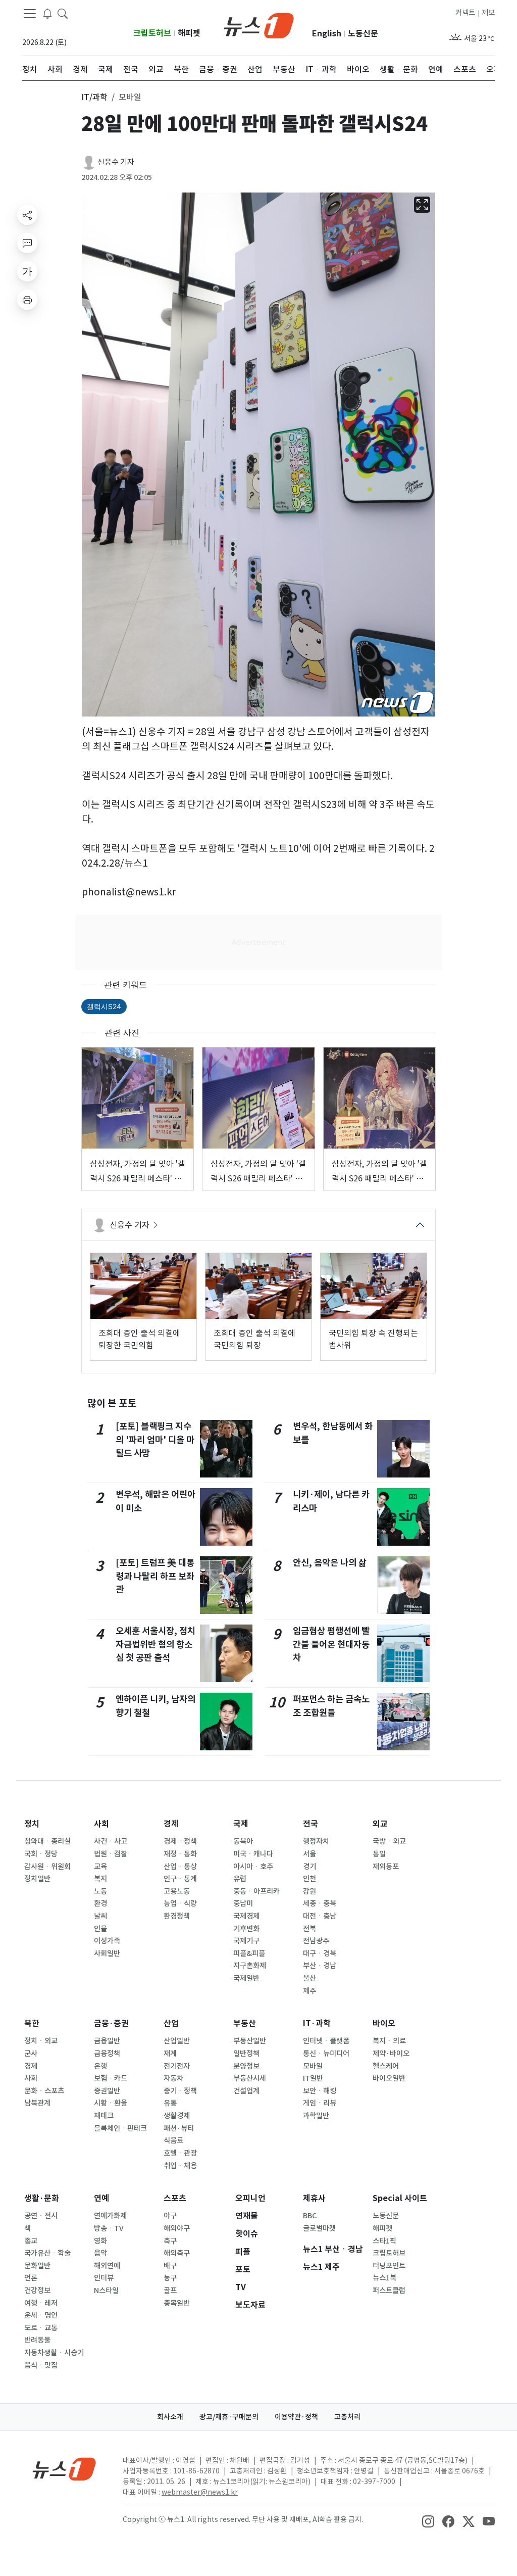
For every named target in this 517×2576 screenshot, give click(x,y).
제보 (488, 13)
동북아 (243, 1841)
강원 (309, 1891)
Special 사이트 (400, 2198)
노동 (100, 1891)
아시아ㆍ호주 (253, 1867)
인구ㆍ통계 (180, 1879)
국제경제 (246, 1916)
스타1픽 (384, 2241)
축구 (170, 2241)
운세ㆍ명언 (41, 2315)
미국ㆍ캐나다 (253, 1854)
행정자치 (316, 1841)
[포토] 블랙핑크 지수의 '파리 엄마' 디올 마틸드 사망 (155, 1440)
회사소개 (170, 2417)
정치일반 (37, 1879)
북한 (32, 2023)
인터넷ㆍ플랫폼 (326, 2041)
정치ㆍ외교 (41, 2041)
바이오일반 (389, 2078)
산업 (171, 2023)
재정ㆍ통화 (180, 1854)
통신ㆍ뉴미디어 (326, 2054)
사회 (101, 1824)
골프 (170, 2291)
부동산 (245, 2023)
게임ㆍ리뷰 (320, 2103)
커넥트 (465, 13)
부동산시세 (250, 2078)
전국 (311, 1824)
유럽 (240, 1879)
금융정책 (107, 2054)
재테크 (104, 2116)
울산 (309, 1978)
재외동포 (386, 1867)
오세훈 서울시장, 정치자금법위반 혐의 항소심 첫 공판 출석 (156, 1644)
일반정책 (246, 2054)
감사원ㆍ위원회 (47, 1867)
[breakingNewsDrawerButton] (47, 13)
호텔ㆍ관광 (180, 2153)
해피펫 (189, 33)
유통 (170, 2103)
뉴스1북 (384, 2278)
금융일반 (107, 2041)
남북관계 (37, 2103)
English (327, 34)
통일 (379, 1854)
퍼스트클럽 (389, 2291)
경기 (309, 1867)
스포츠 (175, 2198)
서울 (309, 1854)
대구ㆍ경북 (320, 1953)
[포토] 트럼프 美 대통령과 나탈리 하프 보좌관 (155, 1576)
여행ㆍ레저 (41, 2303)
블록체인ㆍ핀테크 (120, 2128)
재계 (170, 2054)
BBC (310, 2216)
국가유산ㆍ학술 (47, 2253)
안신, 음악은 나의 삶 (330, 1563)
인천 (309, 1879)
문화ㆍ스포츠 (44, 2091)
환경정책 (177, 1916)
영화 (100, 2241)
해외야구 (177, 2228)
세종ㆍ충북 (320, 1903)
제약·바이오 (391, 2054)
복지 (100, 1879)
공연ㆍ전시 (41, 2216)
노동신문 (363, 34)
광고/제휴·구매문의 (229, 2417)
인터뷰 (104, 2278)
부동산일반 (250, 2041)
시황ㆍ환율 (111, 2103)
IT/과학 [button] (94, 97)
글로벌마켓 (319, 2228)
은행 (100, 2066)
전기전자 (177, 2066)
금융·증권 (111, 2023)
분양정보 (246, 2066)
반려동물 (37, 2340)
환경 (100, 1903)
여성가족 (107, 1941)
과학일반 (316, 2116)
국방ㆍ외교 (389, 1841)
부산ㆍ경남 (320, 1966)
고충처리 (347, 2417)
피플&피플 (249, 1953)
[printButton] (27, 300)
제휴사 (314, 2198)
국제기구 (246, 1941)
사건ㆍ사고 (111, 1841)
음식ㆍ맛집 (41, 2365)
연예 (101, 2198)
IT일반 (313, 2078)
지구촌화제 (250, 1966)
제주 (309, 1991)
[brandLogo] (259, 25)
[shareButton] (27, 215)
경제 (171, 1824)
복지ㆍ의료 (389, 2041)
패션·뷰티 (179, 2128)
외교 (380, 1824)
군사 (31, 2054)
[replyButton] (27, 243)
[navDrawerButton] (30, 14)
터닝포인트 (389, 2266)
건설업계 (246, 2091)
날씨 (100, 1916)
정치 (32, 1824)
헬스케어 (386, 2066)
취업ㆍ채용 (180, 2166)
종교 (31, 2241)
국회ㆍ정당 (41, 1854)
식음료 (173, 2140)
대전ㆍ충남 (320, 1916)
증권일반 (107, 2091)
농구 (170, 2278)
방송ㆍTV (109, 2228)
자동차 (173, 2078)
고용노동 (177, 1891)
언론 (31, 2278)
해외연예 (107, 2266)
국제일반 (246, 1978)
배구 (170, 2266)
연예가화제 (110, 2216)
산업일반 (177, 2041)
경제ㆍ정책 (180, 1841)
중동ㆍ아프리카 (256, 1891)
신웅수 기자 (116, 162)
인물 (100, 1929)
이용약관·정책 (296, 2417)
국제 (241, 1824)
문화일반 (37, 2266)
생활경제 (177, 2116)
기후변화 (246, 1929)
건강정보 (37, 2291)
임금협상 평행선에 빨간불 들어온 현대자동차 (331, 1644)
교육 (100, 1867)
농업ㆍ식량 (180, 1903)
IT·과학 (317, 2023)
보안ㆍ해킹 (320, 2091)
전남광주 (316, 1941)
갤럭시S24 (104, 1006)
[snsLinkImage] (428, 2520)
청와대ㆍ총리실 (47, 1841)
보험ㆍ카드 (111, 2078)
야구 (170, 2216)
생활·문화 (42, 2198)
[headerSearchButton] (63, 13)
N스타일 (106, 2291)
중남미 (243, 1903)
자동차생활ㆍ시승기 (54, 2353)
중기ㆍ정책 (180, 2091)
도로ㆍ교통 (41, 2328)
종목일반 (177, 2303)
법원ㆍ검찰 (111, 1854)
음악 (100, 2253)
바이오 (384, 2023)
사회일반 (107, 1953)
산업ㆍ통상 (180, 1867)
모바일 (313, 2066)
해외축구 (177, 2253)
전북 (309, 1929)
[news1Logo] (64, 2469)
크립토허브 (152, 33)
